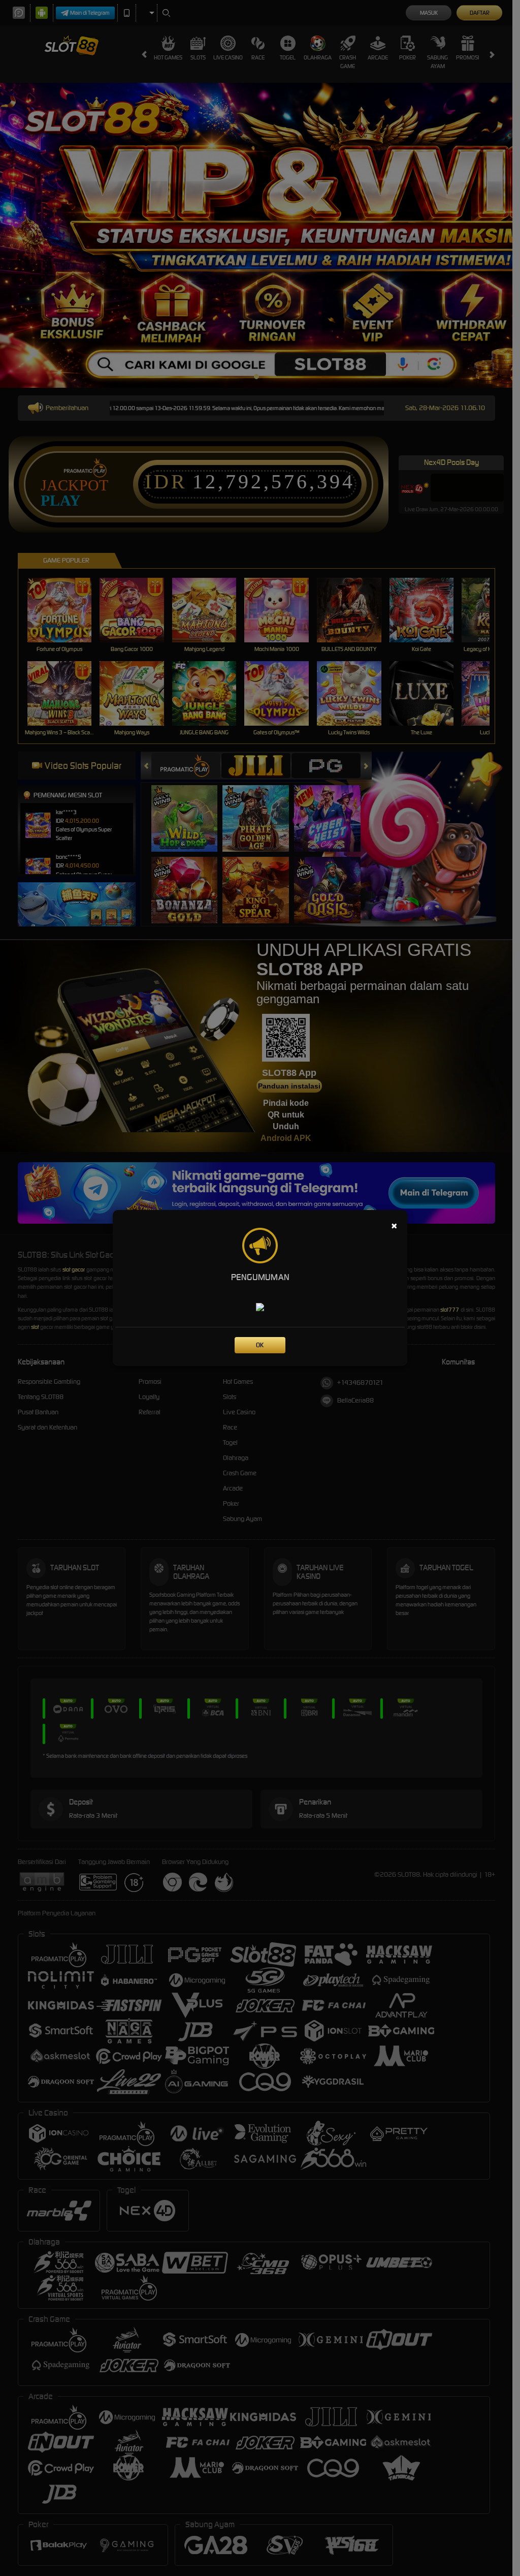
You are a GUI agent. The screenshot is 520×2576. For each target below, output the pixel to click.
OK (260, 1345)
